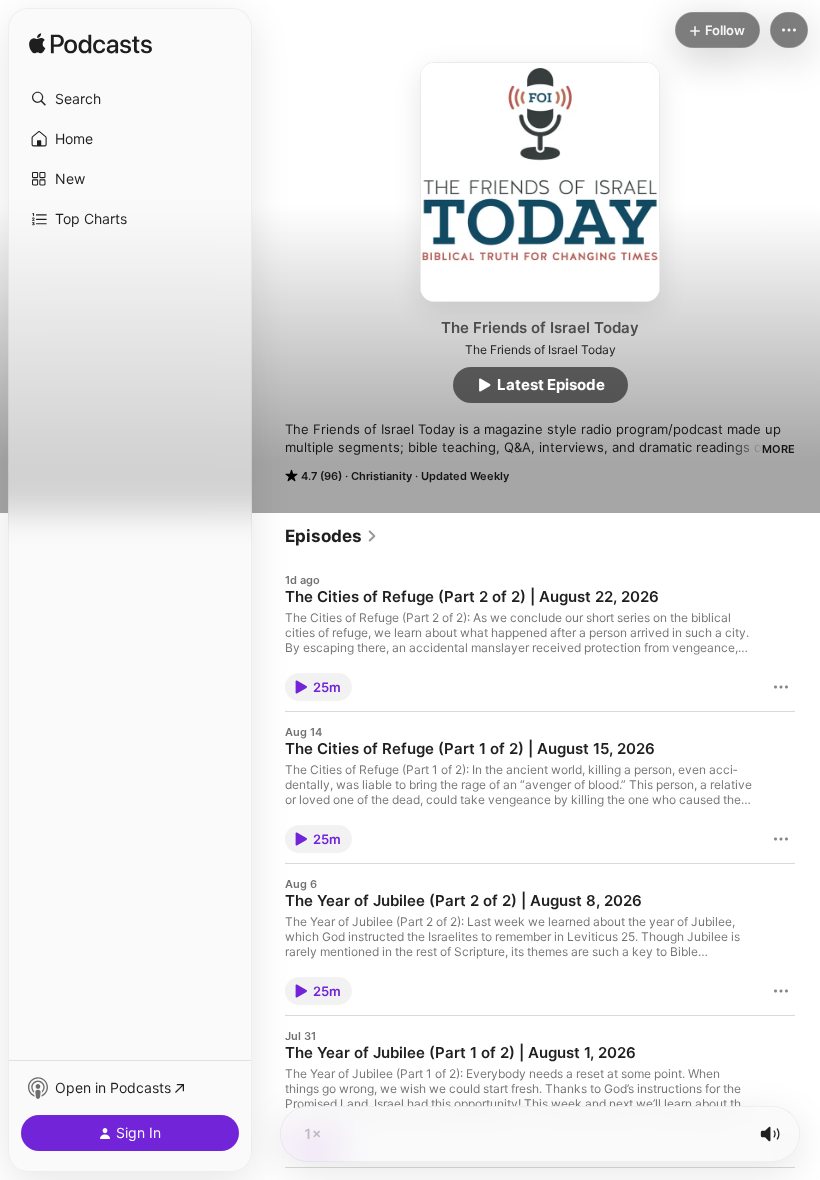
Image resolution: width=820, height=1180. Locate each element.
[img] (90, 45)
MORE (778, 449)
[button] (130, 99)
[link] (331, 536)
